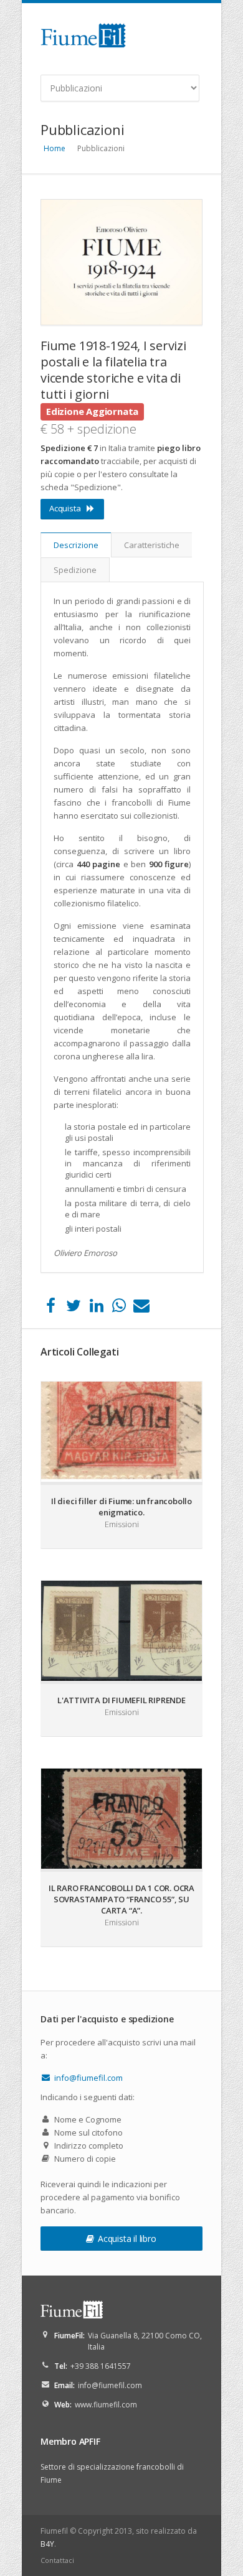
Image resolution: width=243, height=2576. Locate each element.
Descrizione (76, 545)
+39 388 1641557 (101, 2366)
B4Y (47, 2544)
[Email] (142, 1308)
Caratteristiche (152, 545)
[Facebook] (51, 1308)
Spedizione (75, 570)
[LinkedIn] (96, 1308)
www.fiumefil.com (106, 2405)
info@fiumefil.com (88, 2078)
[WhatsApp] (119, 1308)
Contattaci (57, 2560)
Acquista (65, 508)
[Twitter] (73, 1308)
